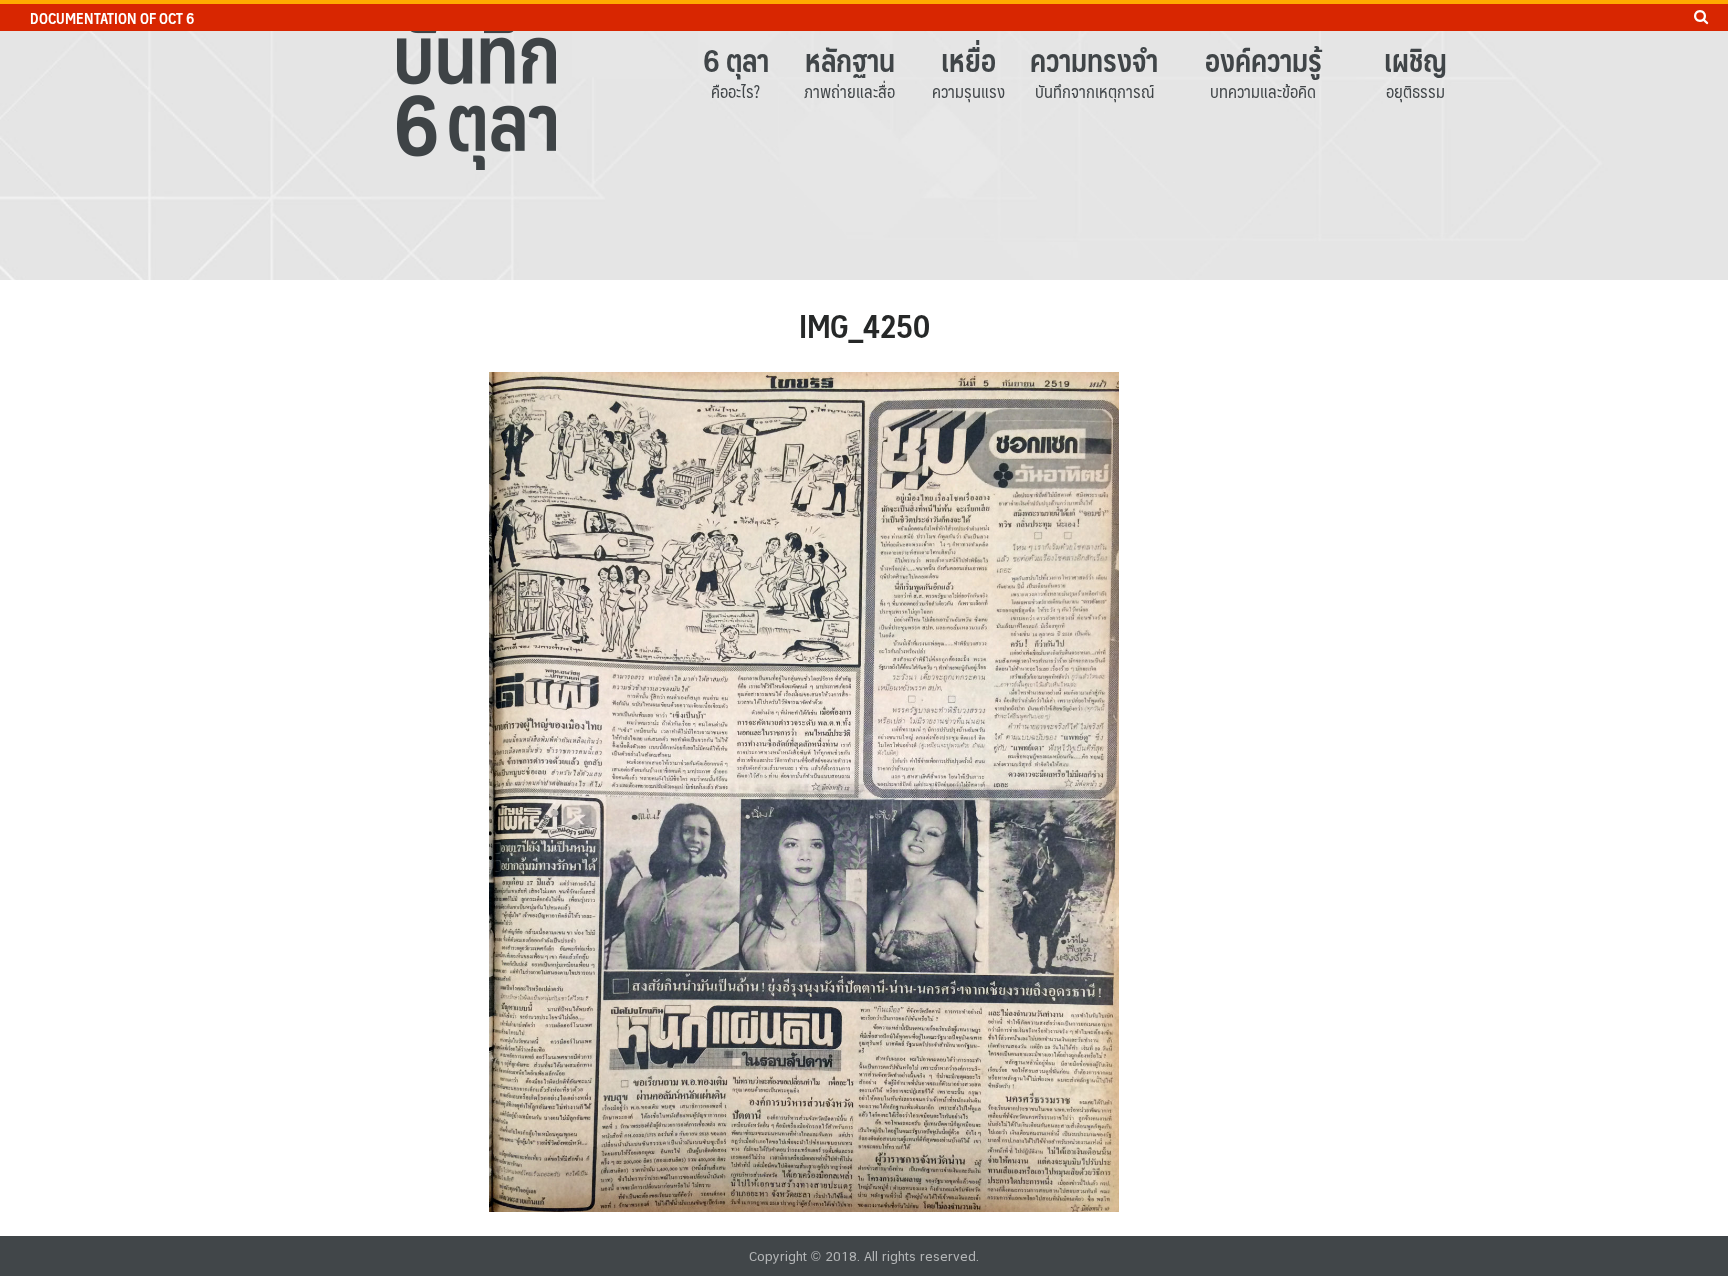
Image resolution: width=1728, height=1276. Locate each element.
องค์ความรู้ (1263, 59)
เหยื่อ (968, 59)
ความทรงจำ (1094, 59)
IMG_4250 (864, 325)
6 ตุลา (736, 59)
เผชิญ (1415, 59)
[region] (864, 140)
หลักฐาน (850, 59)
